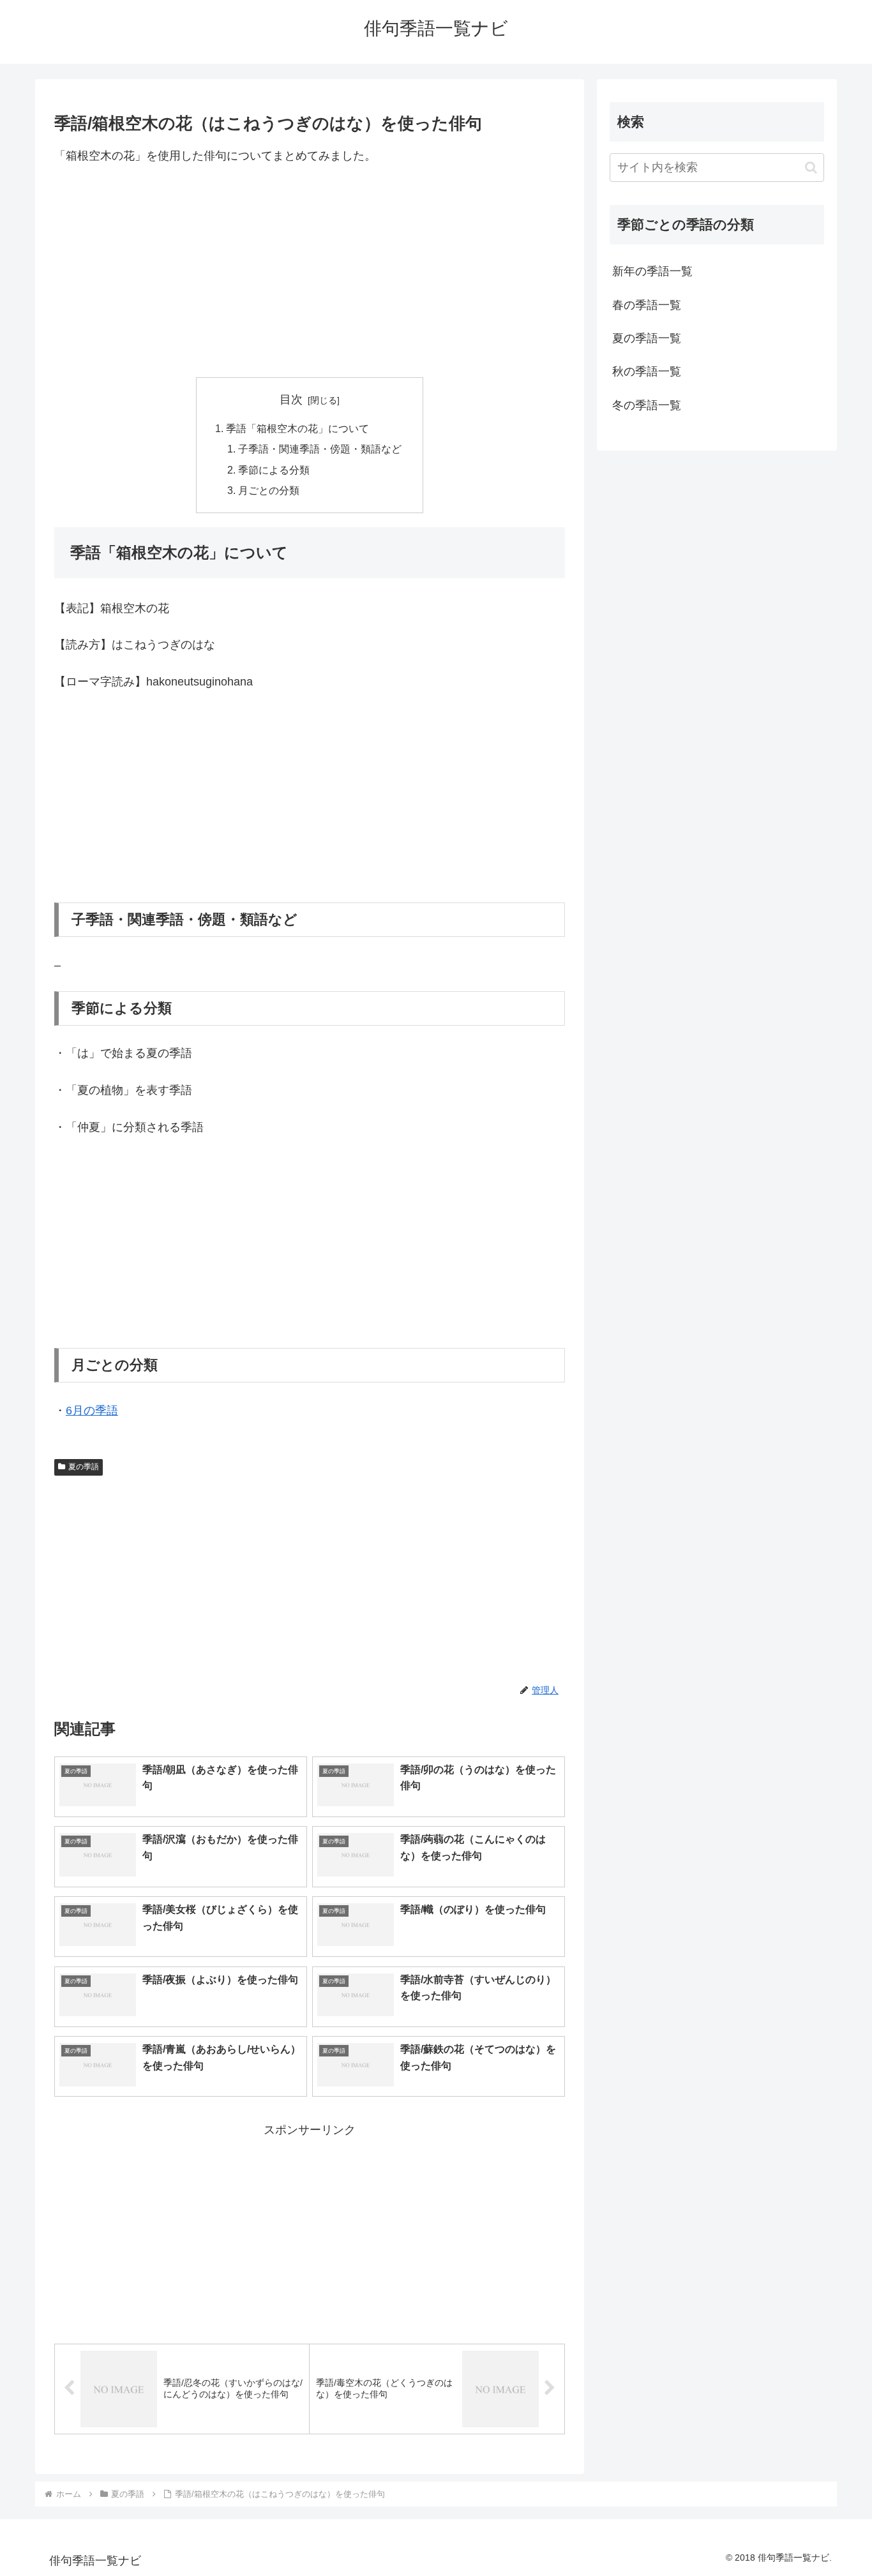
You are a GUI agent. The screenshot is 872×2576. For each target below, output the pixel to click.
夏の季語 (84, 1467)
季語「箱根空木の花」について (297, 428)
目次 (291, 400)
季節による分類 (274, 470)
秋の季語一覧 (647, 371)
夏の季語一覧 (647, 338)
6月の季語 (92, 1411)
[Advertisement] (310, 271)
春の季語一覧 (647, 305)
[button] (811, 168)
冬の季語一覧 (647, 405)
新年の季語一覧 (652, 271)
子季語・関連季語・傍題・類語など (320, 449)
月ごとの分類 (269, 490)
